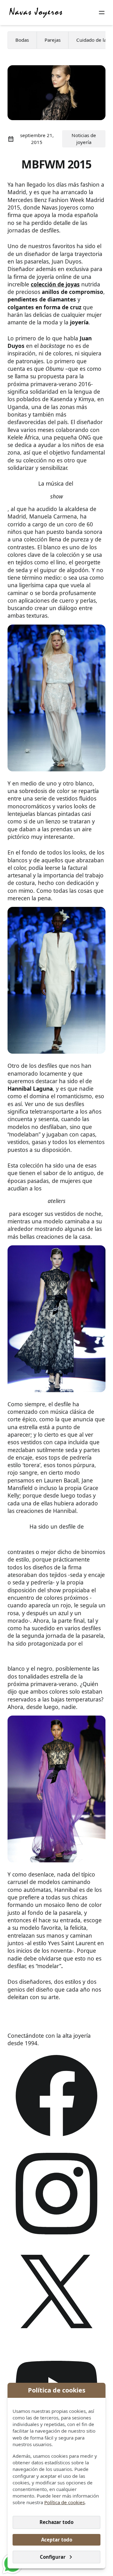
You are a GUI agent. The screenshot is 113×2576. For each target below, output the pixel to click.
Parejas (53, 40)
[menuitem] (22, 40)
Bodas (22, 40)
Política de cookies (65, 2502)
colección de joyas (55, 284)
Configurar (53, 2557)
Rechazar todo (56, 2522)
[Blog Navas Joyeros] (36, 13)
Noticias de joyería (84, 138)
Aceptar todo (57, 2540)
